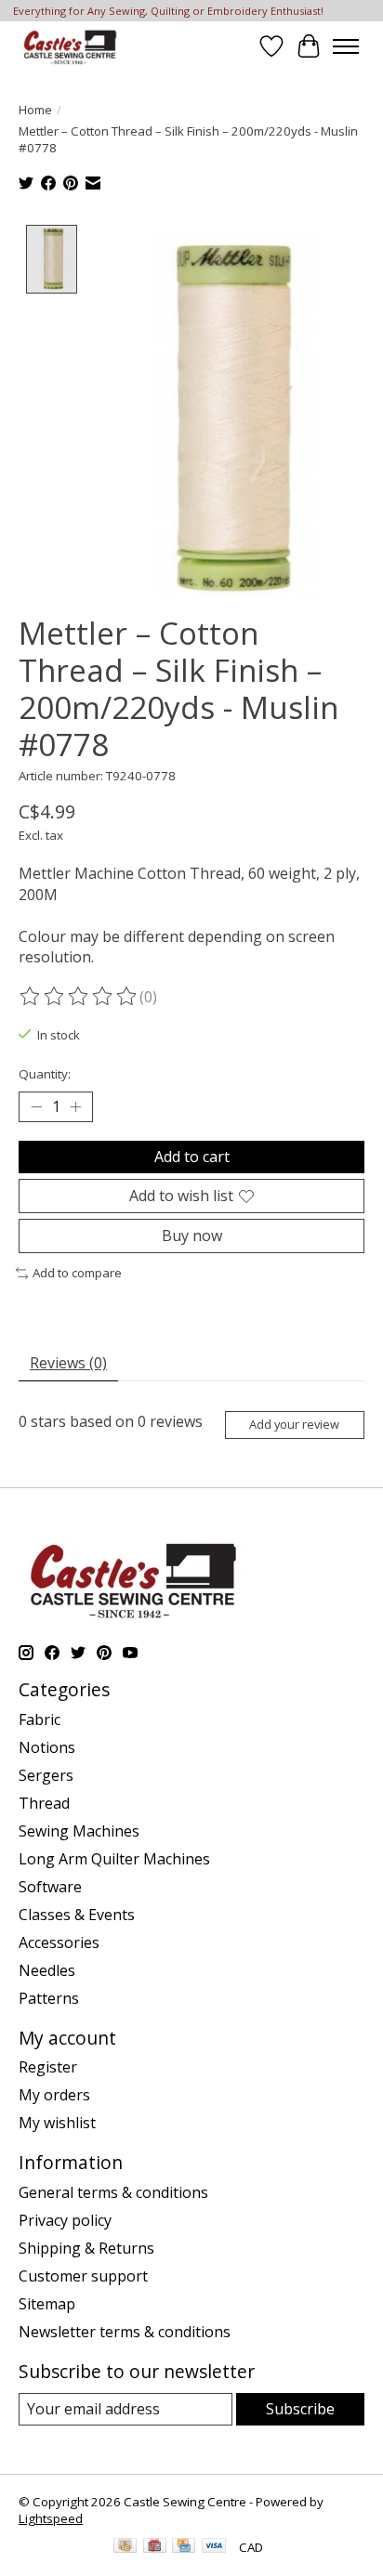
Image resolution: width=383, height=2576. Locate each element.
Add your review (294, 1424)
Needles (47, 1970)
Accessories (59, 1942)
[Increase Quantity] (75, 1106)
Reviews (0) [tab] (68, 1363)
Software (50, 1887)
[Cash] (125, 2547)
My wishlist (57, 2123)
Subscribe (300, 2409)
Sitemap (47, 2304)
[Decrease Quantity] (36, 1106)
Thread (44, 1803)
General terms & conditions (113, 2192)
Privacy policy (65, 2220)
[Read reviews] (79, 997)
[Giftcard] (155, 2547)
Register (48, 2067)
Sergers (46, 1775)
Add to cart (192, 1157)
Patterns (49, 1998)
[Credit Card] (184, 2547)
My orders (54, 2095)
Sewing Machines (79, 1831)
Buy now (192, 1236)
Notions (47, 1747)
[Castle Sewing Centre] (70, 46)
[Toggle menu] (346, 46)
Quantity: (45, 1074)
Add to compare (77, 1273)
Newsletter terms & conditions (125, 2332)
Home (35, 110)
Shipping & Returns (86, 2248)
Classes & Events (77, 1915)
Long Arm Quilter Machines (114, 1859)
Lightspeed (51, 2518)
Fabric (40, 1720)
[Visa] (214, 2547)
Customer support (83, 2276)
